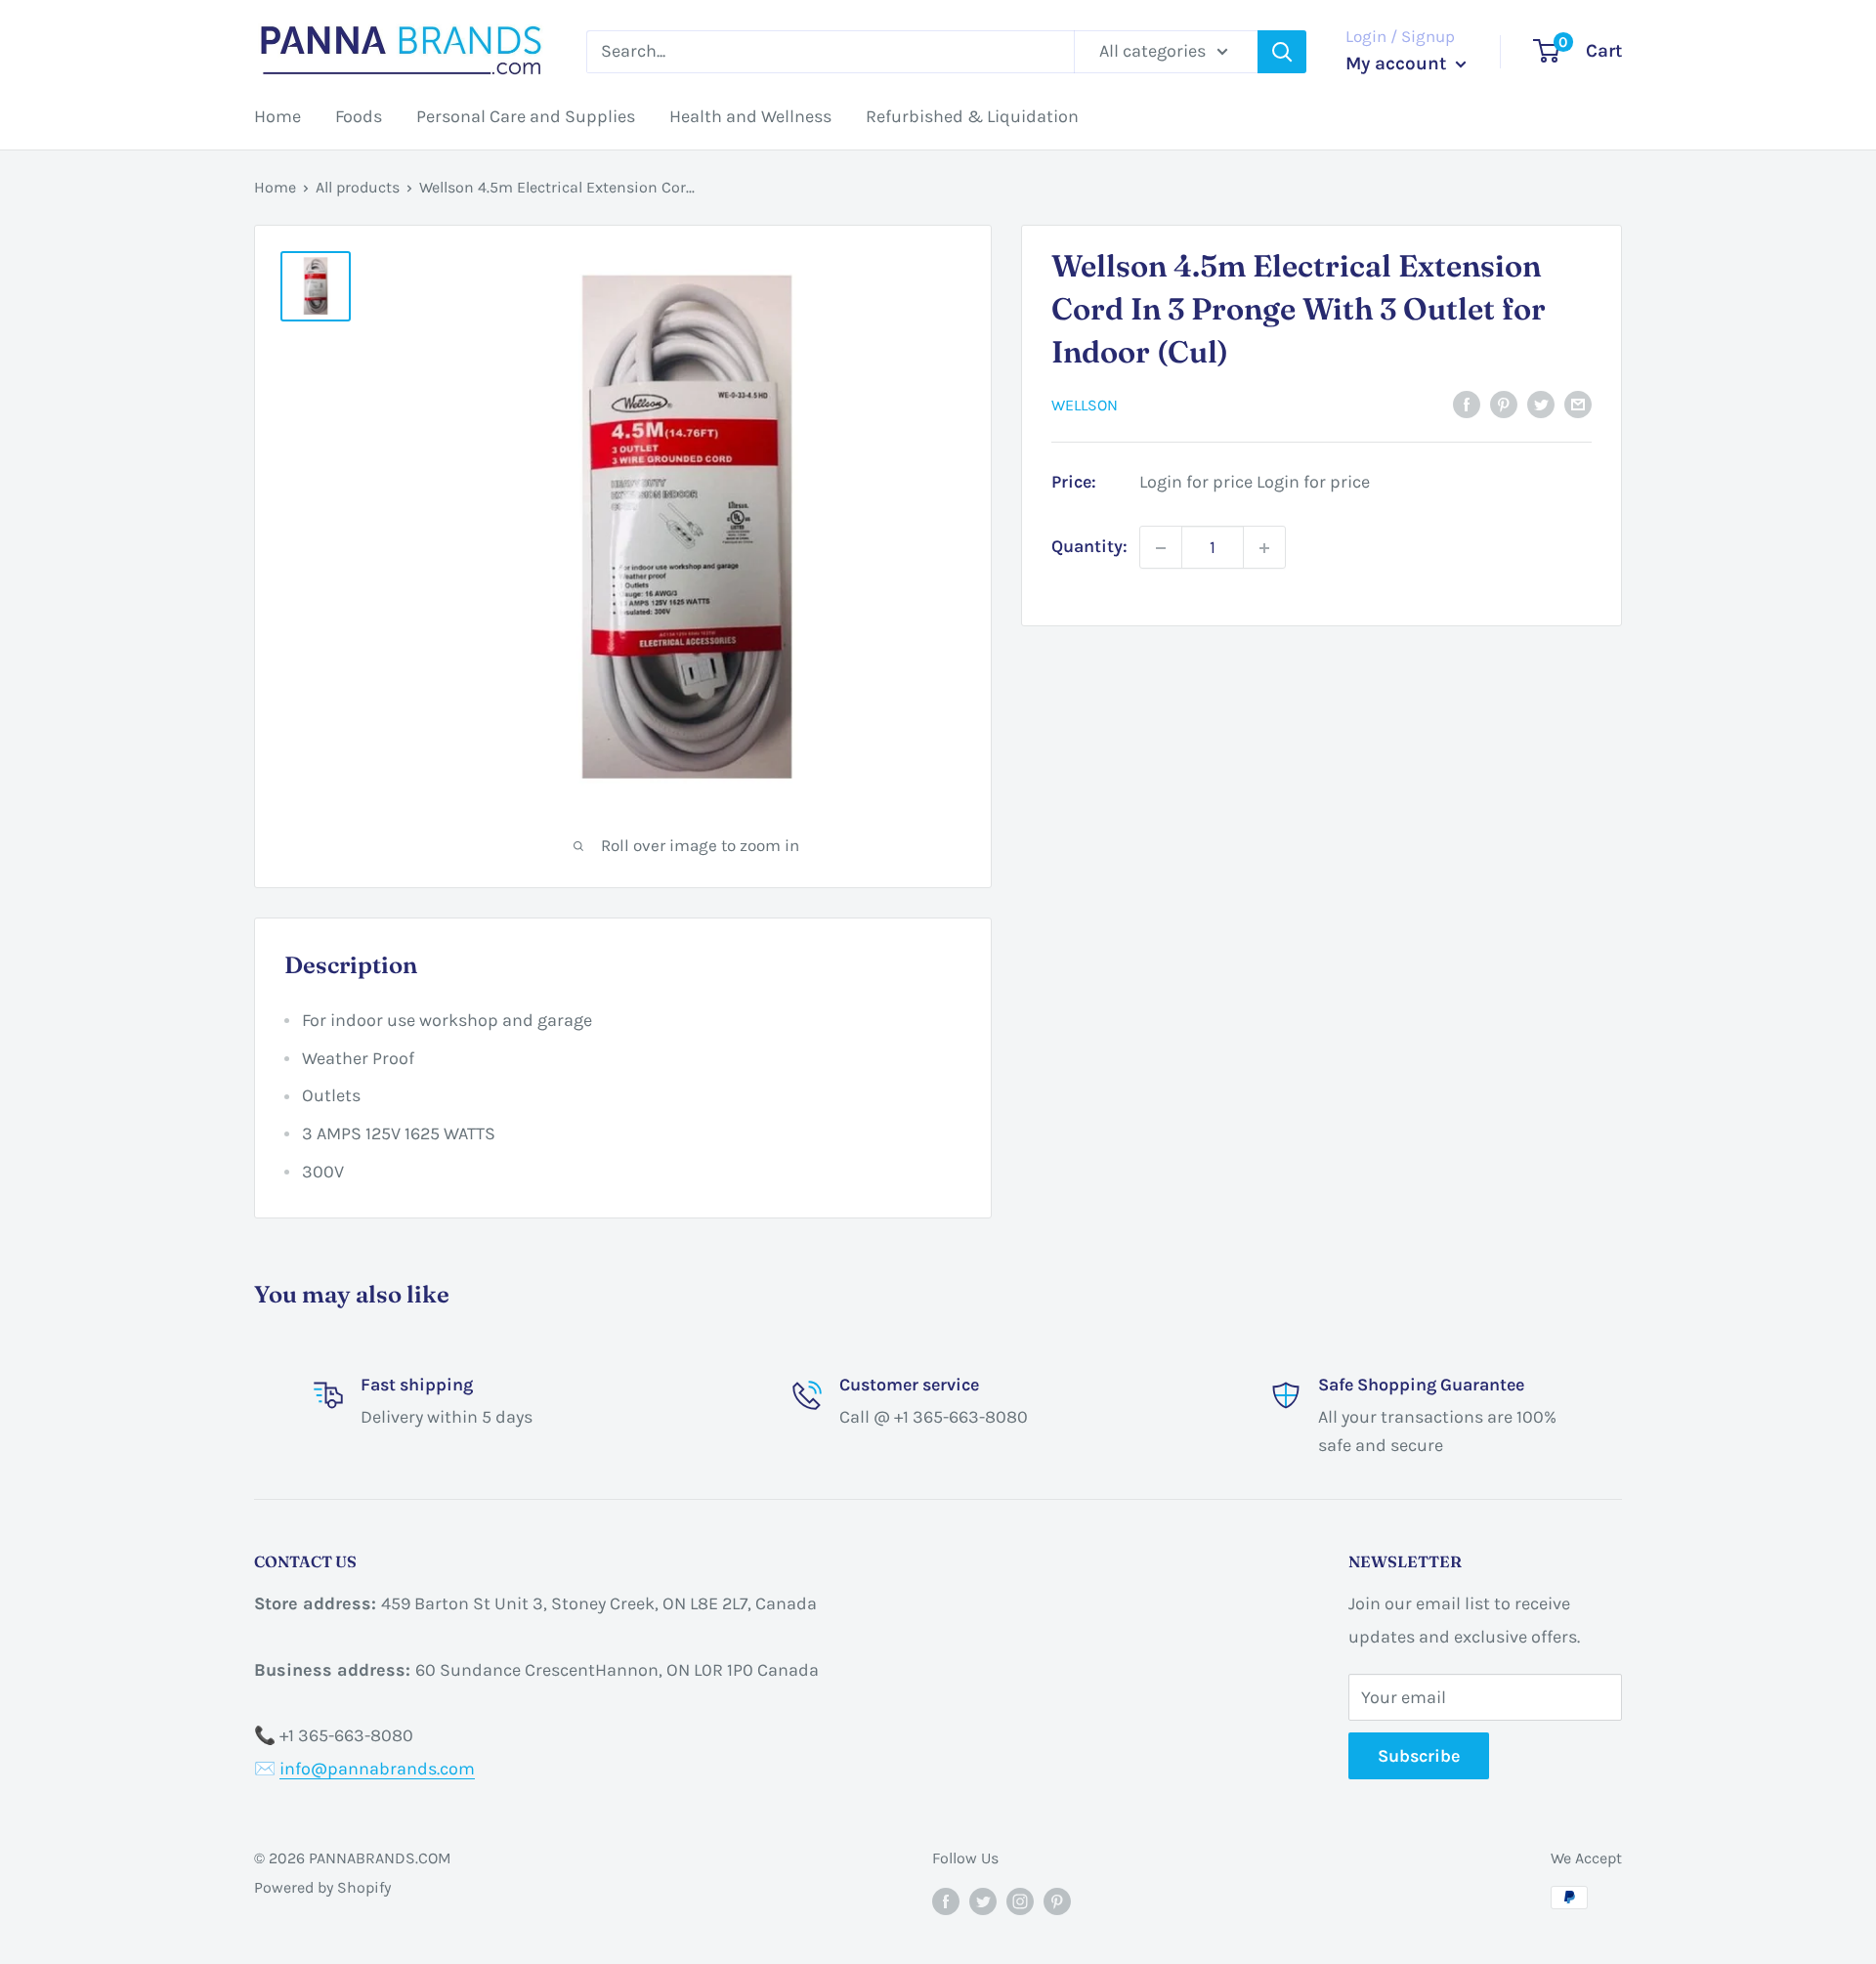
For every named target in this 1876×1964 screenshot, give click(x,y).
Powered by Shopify (322, 1887)
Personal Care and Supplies (526, 116)
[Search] (1282, 52)
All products (358, 187)
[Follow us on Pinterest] (1057, 1900)
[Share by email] (1578, 404)
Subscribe (1419, 1756)
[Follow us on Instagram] (1020, 1900)
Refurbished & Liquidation (972, 116)
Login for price (1196, 482)
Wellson (1085, 405)
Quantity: (1089, 547)
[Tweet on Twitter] (1541, 404)
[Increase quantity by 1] (1264, 548)
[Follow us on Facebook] (946, 1900)
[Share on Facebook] (1467, 404)
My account (1398, 64)
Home (277, 116)
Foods (359, 116)
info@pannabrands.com (377, 1769)
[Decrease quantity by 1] (1161, 548)
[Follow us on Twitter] (983, 1900)
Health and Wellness (750, 116)
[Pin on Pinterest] (1504, 404)
